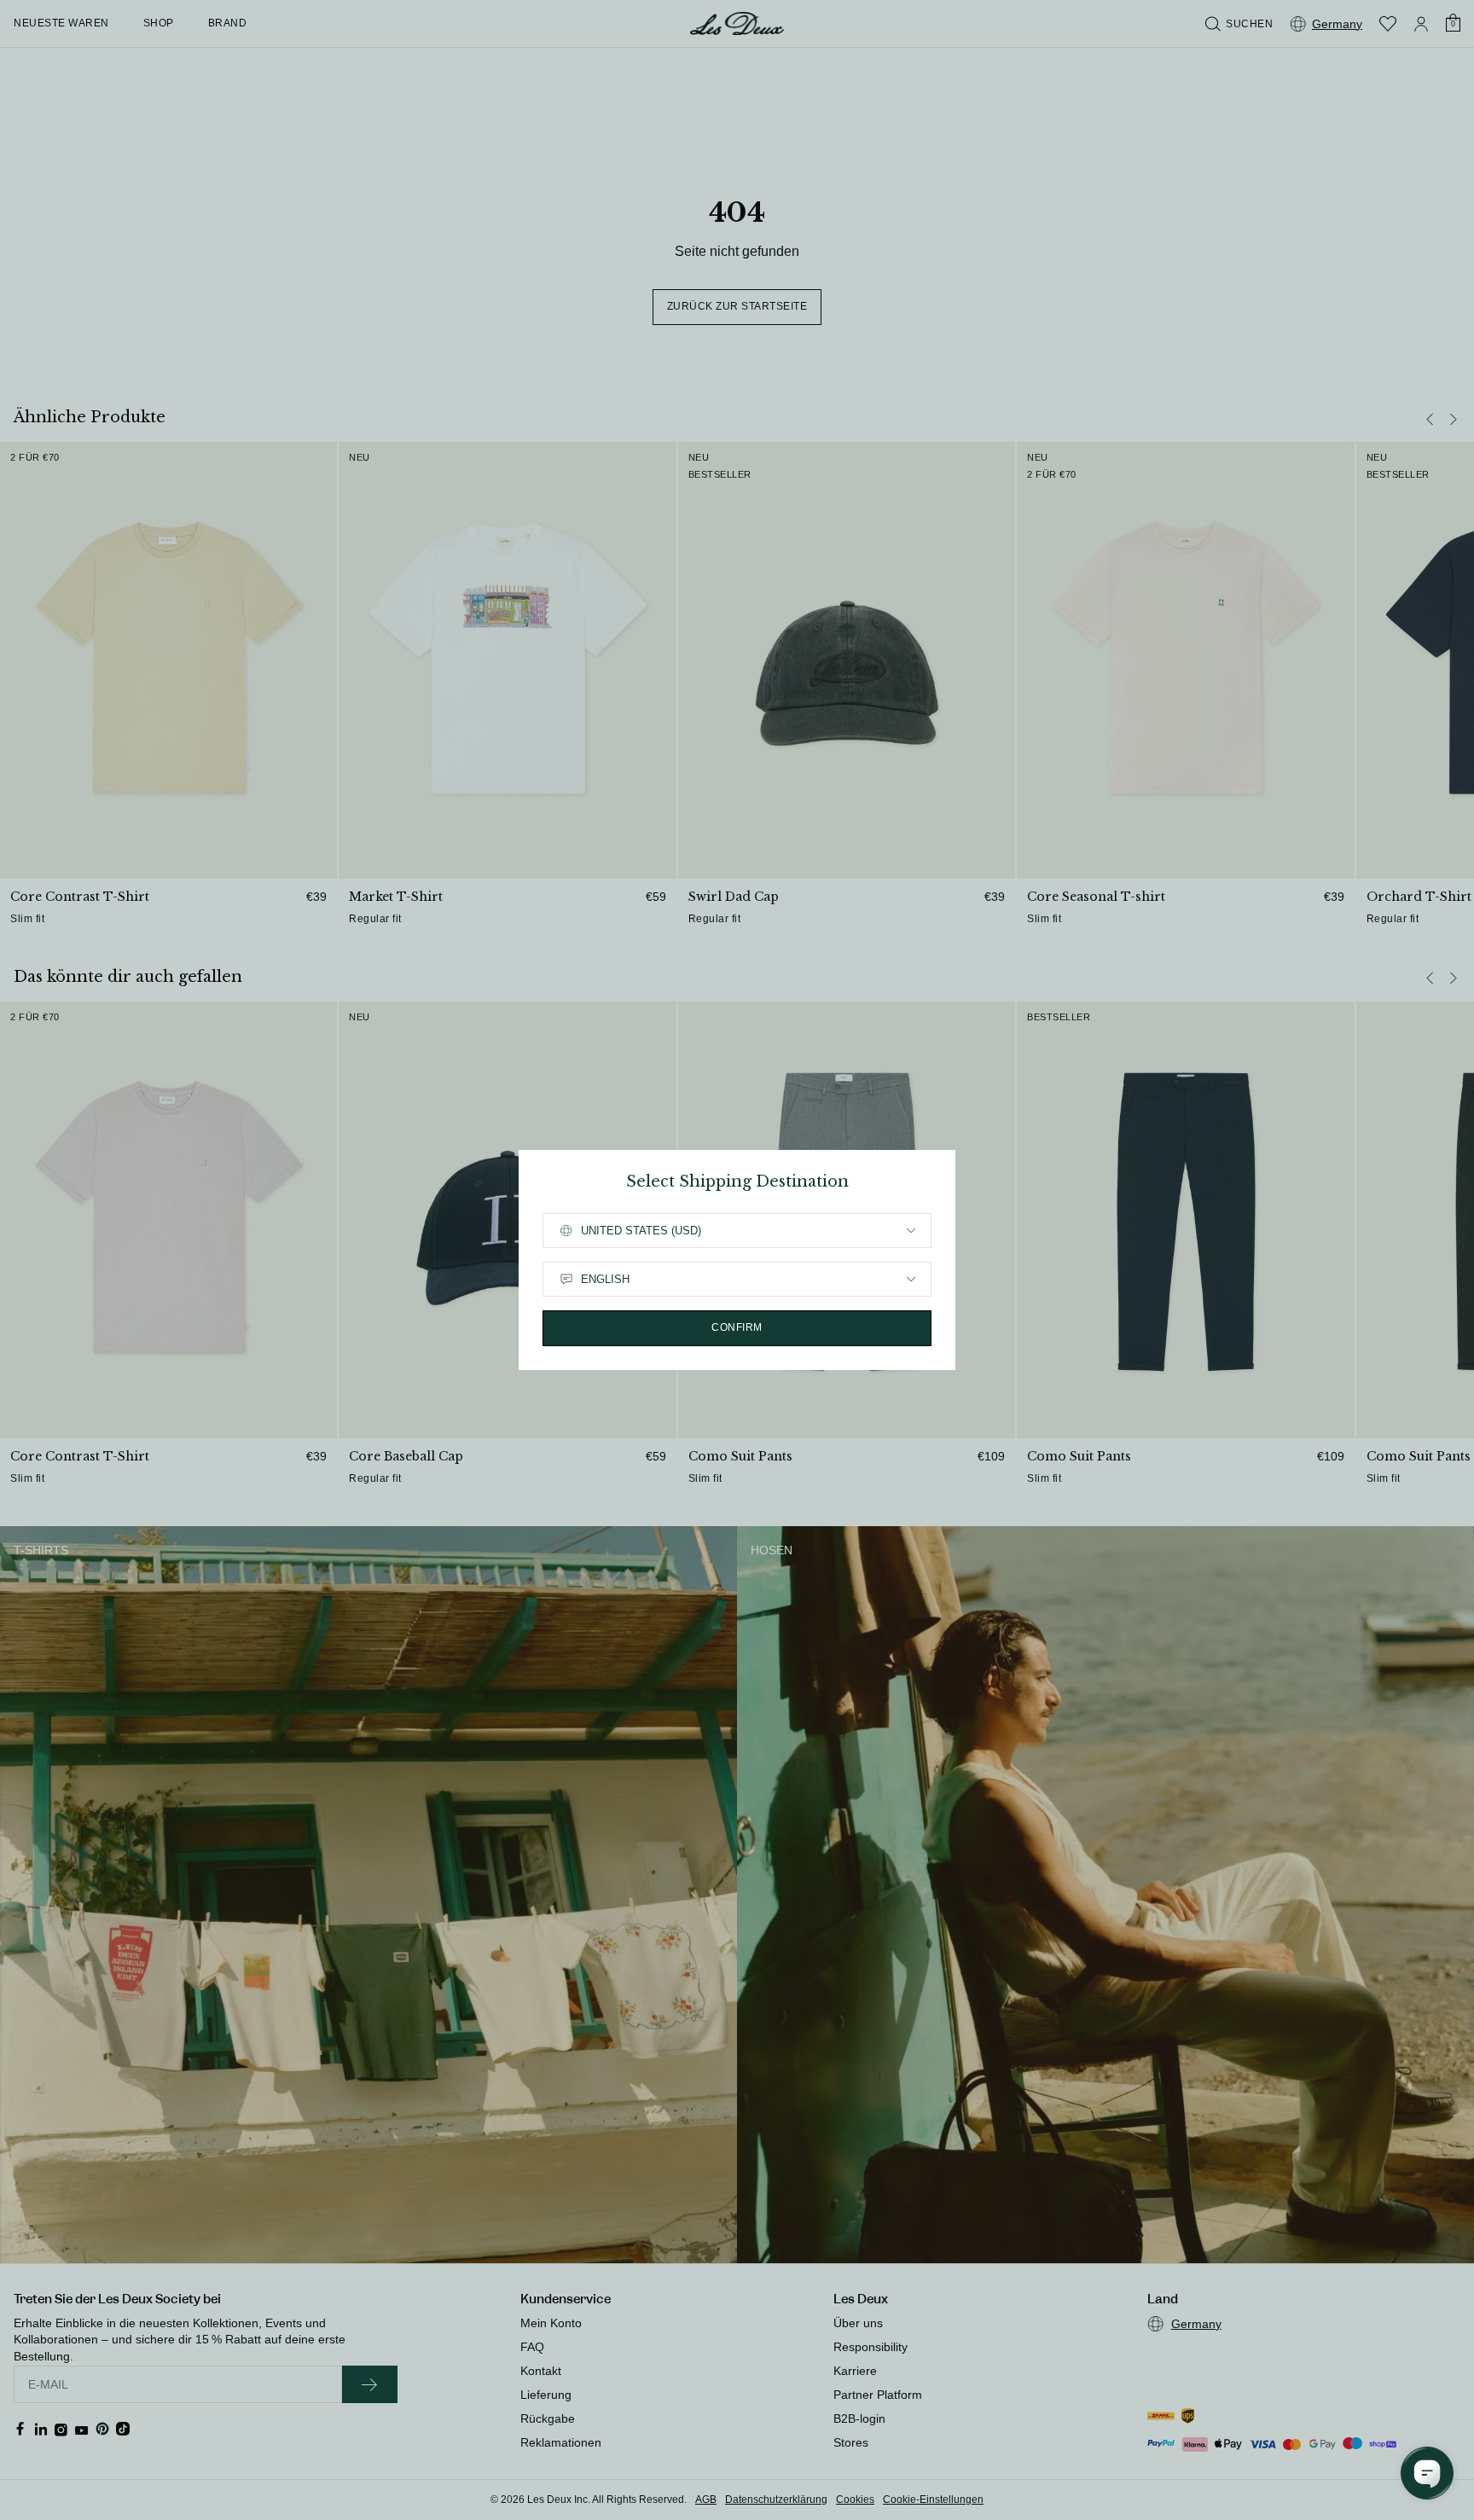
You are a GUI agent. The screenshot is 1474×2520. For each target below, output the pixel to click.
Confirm (737, 1327)
